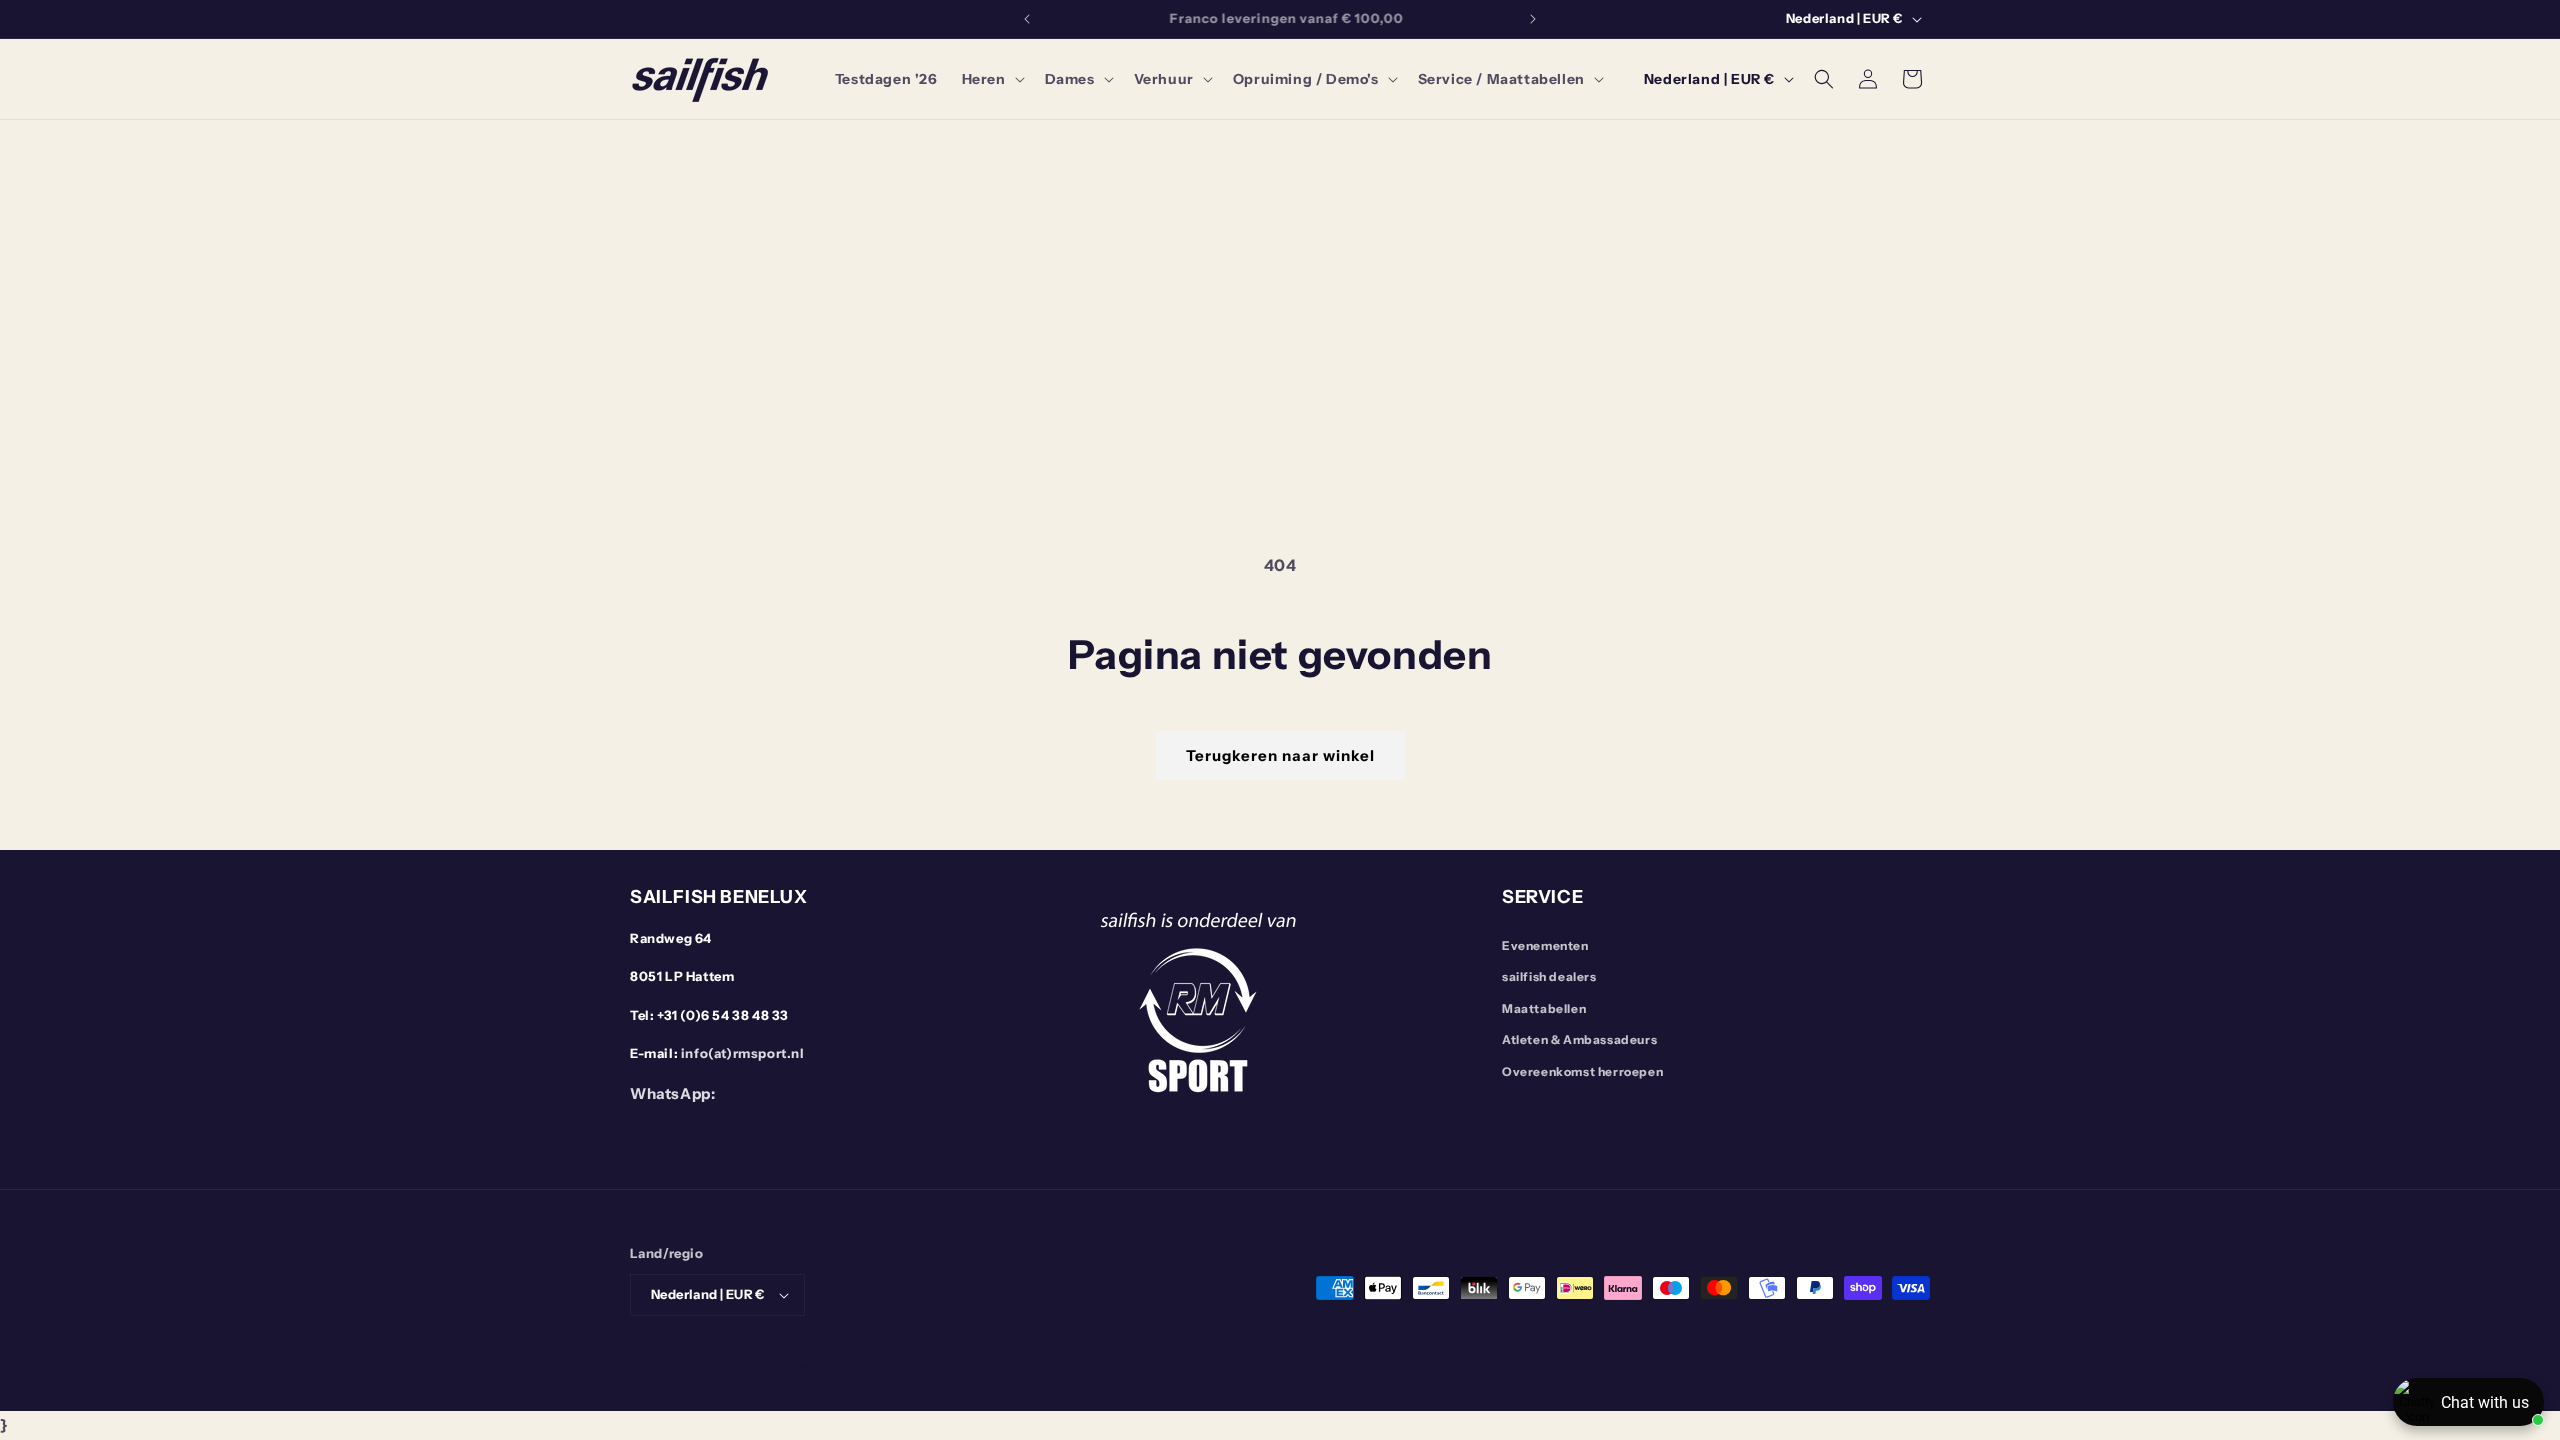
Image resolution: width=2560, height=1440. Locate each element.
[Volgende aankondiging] (1533, 19)
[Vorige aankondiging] (1027, 19)
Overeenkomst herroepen (1582, 1071)
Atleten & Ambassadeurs (1579, 1039)
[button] (991, 79)
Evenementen (1545, 945)
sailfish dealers (1549, 976)
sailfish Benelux (726, 1365)
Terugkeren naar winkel (1280, 755)
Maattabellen (1544, 1008)
